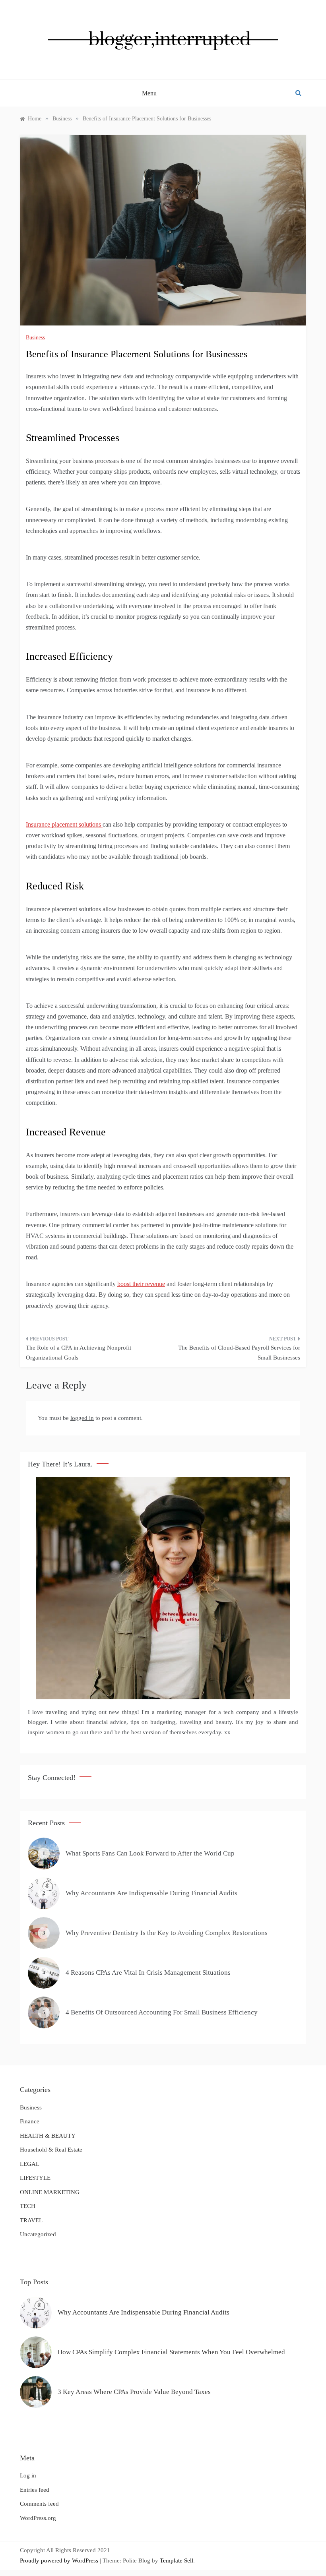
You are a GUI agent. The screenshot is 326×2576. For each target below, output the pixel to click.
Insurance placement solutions (64, 824)
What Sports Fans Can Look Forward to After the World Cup (150, 1853)
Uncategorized (38, 2234)
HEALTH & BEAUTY (48, 2136)
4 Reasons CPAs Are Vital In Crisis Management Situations (148, 1973)
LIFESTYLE (35, 2178)
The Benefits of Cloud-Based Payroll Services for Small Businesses (239, 1353)
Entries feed (35, 2490)
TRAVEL (31, 2220)
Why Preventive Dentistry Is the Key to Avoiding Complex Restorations (167, 1933)
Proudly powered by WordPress (60, 2561)
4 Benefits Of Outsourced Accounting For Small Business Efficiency (162, 2012)
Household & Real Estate (51, 2150)
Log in (28, 2475)
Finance (30, 2121)
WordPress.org (38, 2518)
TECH (28, 2206)
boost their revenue (141, 1284)
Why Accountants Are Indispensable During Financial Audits (151, 1893)
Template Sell (177, 2561)
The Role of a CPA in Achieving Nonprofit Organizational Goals (79, 1353)
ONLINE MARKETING (50, 2192)
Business (35, 338)
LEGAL (30, 2164)
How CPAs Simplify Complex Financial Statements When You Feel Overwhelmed (171, 2352)
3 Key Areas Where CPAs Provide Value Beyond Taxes (134, 2392)
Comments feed (39, 2504)
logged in (82, 1418)
